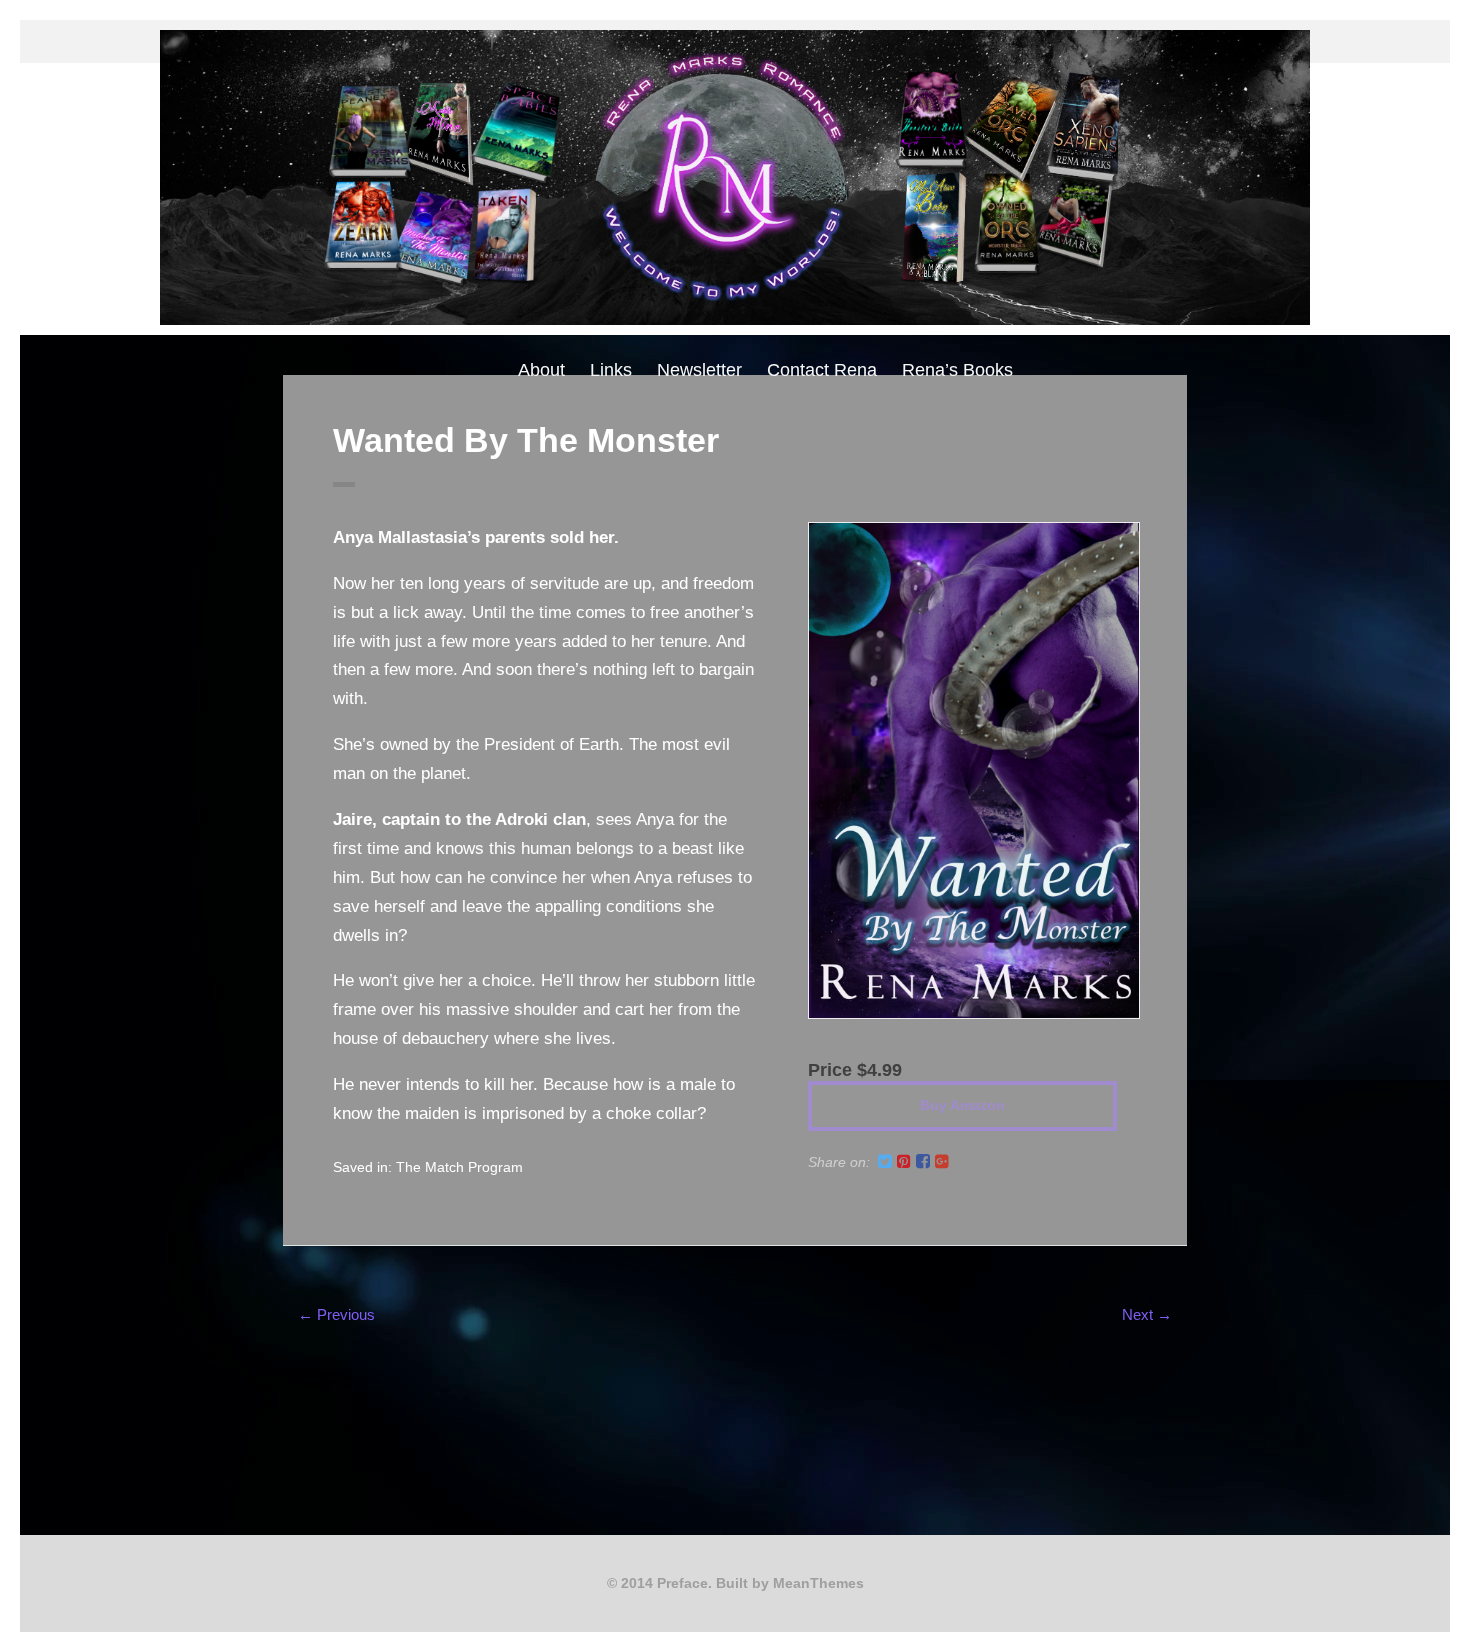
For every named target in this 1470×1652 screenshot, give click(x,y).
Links (611, 370)
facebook (687, 41)
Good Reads (751, 41)
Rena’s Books (957, 370)
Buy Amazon (962, 1105)
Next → (1147, 1314)
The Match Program (459, 1167)
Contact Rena (822, 370)
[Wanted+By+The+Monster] (885, 1162)
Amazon (783, 41)
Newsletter (699, 370)
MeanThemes (818, 1583)
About (541, 370)
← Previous (336, 1314)
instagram (719, 41)
